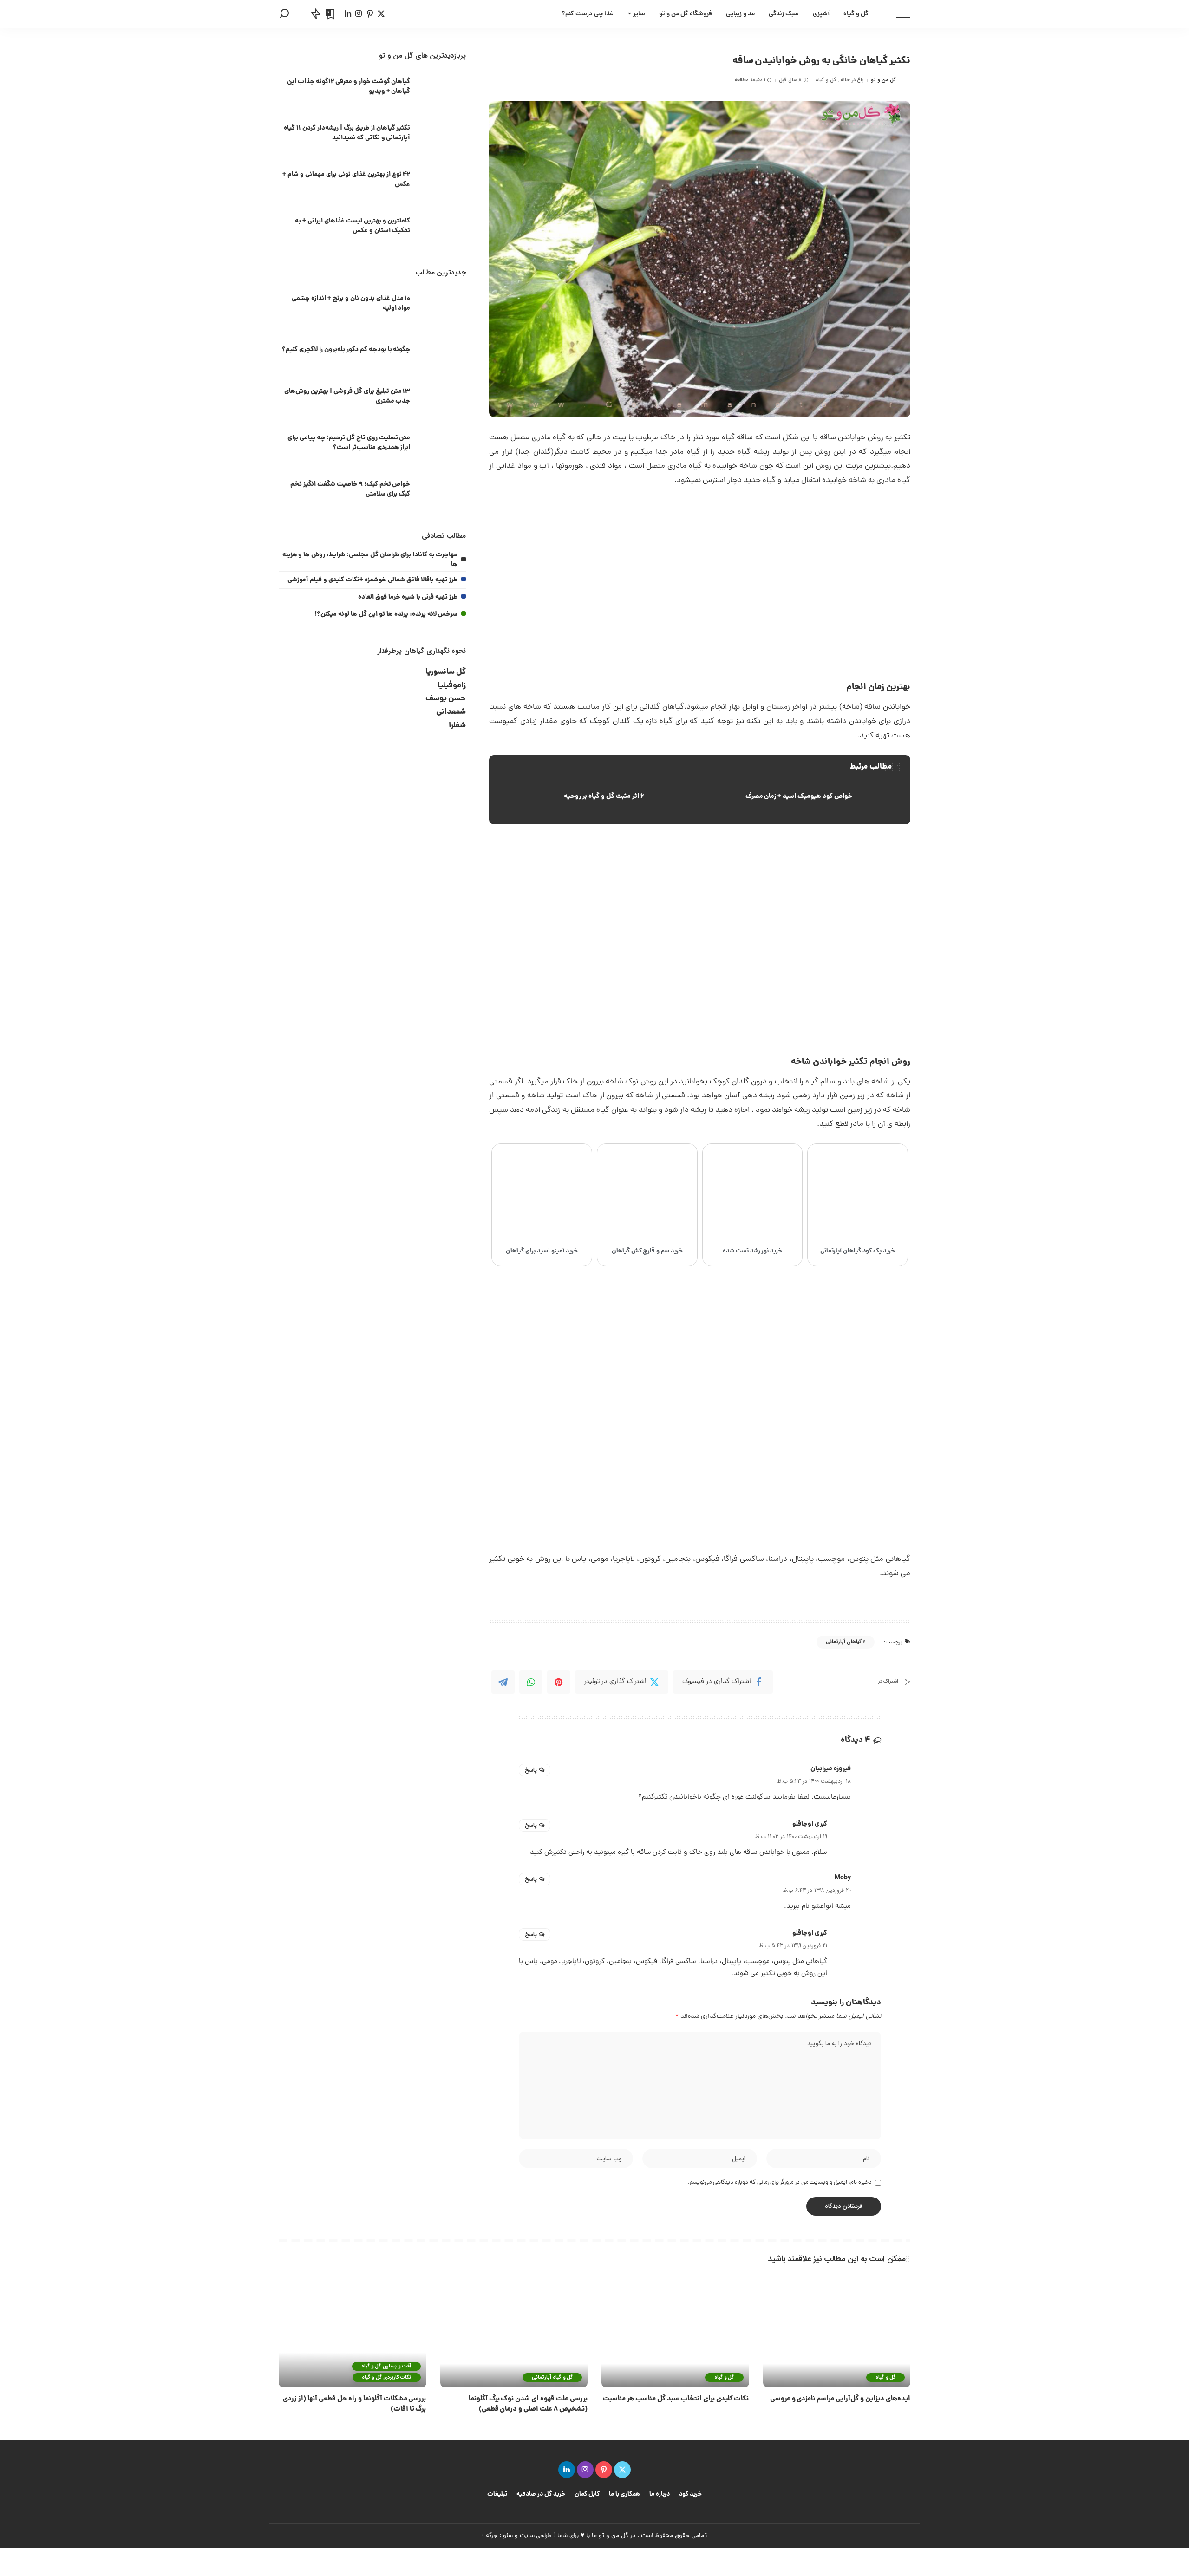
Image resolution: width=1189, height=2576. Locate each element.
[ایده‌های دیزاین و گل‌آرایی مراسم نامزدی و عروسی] (837, 2332)
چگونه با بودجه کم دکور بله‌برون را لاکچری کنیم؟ (346, 350)
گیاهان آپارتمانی (844, 1642)
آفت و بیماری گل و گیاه (386, 2366)
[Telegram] (503, 1682)
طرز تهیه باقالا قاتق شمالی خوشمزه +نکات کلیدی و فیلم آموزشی (372, 580)
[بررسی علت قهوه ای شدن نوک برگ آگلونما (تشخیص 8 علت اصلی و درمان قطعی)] (514, 2332)
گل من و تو (883, 80)
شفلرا (457, 726)
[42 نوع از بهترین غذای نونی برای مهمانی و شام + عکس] (443, 181)
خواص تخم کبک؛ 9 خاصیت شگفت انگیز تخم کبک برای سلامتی (350, 489)
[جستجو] (284, 14)
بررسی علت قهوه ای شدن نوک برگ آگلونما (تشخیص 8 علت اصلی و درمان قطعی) (528, 2404)
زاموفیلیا (452, 686)
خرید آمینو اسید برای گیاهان (542, 1251)
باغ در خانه (852, 80)
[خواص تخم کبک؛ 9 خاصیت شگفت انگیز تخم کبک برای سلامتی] (443, 491)
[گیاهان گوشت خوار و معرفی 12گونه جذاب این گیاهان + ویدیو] (443, 88)
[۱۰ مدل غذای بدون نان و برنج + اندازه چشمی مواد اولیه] (443, 305)
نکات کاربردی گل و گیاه (386, 2377)
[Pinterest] (559, 1682)
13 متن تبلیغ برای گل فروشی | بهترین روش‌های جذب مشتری (347, 396)
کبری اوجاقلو (810, 1824)
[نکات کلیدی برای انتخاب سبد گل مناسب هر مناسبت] (675, 2332)
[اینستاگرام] (359, 14)
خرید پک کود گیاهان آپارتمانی (858, 1251)
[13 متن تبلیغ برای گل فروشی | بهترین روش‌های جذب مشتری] (443, 398)
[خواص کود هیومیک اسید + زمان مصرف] (804, 797)
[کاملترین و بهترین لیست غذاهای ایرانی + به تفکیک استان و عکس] (443, 227)
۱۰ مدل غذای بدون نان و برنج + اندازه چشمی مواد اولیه (351, 303)
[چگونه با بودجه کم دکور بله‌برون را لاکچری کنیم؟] (443, 351)
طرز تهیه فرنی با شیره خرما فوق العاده (408, 597)
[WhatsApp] (531, 1682)
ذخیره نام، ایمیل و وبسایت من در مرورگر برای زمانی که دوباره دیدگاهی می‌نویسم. (780, 2182)
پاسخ (531, 1770)
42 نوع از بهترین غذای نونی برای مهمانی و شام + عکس (346, 179)
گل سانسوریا (446, 672)
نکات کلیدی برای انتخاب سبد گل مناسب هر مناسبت (676, 2399)
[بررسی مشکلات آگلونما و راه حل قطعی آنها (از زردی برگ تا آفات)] (353, 2332)
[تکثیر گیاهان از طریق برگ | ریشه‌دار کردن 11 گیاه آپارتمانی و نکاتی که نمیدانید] (443, 134)
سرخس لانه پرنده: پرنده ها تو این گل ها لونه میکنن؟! (386, 614)
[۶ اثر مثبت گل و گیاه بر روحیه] (595, 797)
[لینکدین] (348, 14)
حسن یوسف (446, 699)
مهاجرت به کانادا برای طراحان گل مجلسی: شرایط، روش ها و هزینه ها (370, 560)
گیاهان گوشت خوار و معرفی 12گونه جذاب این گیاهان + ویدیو (349, 87)
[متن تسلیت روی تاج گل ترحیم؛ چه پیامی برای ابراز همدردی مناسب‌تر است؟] (443, 444)
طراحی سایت (536, 2536)
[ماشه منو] (896, 14)
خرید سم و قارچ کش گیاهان (647, 1251)
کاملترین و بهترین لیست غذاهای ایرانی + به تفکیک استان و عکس (353, 226)
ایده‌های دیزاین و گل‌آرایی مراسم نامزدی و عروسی (840, 2399)
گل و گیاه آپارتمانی (552, 2377)
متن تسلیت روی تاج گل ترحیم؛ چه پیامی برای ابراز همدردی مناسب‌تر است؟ (349, 443)
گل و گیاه (826, 80)
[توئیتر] (381, 14)
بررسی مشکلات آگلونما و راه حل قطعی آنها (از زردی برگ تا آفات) (354, 2404)
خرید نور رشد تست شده (753, 1251)
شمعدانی (451, 712)
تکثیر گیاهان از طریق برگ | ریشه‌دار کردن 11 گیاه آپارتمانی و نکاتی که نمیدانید (347, 133)
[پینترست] (370, 14)
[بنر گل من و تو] (764, 1518)
